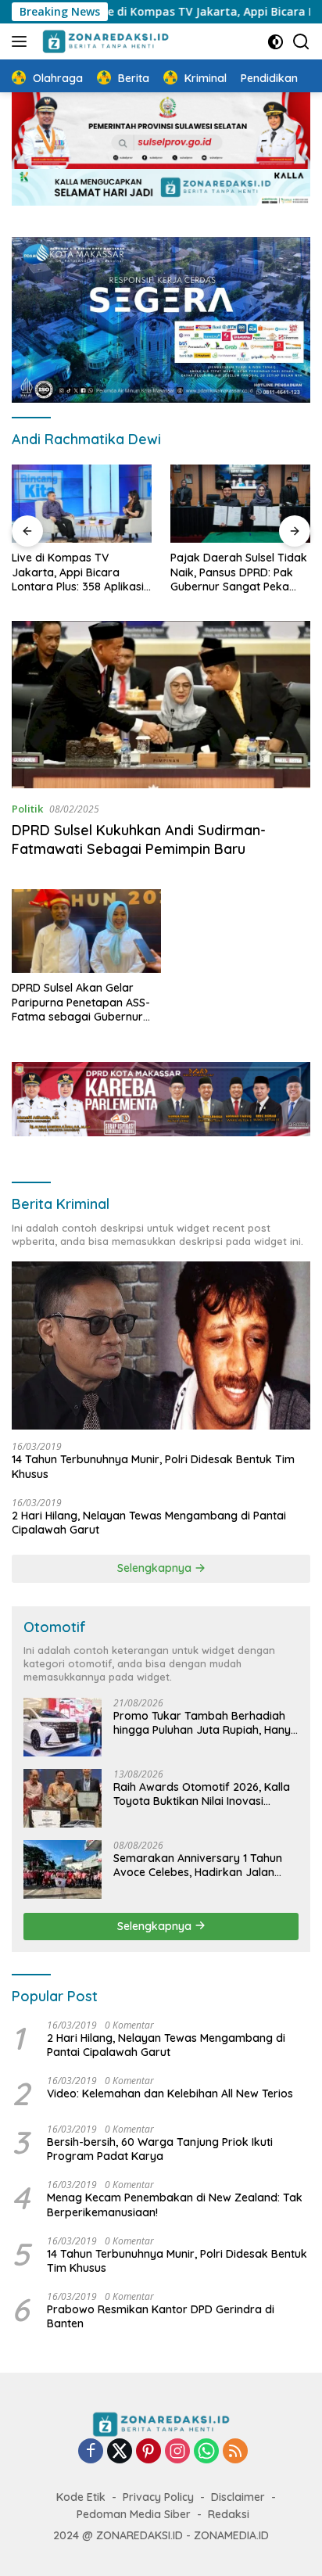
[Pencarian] (301, 42)
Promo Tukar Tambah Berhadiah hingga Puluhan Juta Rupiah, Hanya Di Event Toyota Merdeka (206, 1723)
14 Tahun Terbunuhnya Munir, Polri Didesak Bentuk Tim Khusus (153, 1466)
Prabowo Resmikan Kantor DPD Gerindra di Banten (161, 2316)
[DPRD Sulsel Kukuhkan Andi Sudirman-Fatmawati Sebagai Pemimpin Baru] (161, 705)
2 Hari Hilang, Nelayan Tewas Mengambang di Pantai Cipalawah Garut (149, 1523)
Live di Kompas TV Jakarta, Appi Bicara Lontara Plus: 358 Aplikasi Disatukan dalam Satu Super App (78, 572)
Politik (27, 809)
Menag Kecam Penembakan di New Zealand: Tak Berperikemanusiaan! (175, 2205)
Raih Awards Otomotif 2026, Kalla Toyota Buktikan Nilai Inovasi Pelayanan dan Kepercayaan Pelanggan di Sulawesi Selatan (202, 1794)
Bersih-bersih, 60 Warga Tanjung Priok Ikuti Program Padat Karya (160, 2149)
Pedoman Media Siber (134, 2514)
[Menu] (22, 41)
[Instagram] (177, 2452)
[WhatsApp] (206, 2452)
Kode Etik (81, 2497)
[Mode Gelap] (275, 42)
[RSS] (235, 2452)
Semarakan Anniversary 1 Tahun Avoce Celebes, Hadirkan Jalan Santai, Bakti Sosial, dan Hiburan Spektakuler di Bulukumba (198, 1865)
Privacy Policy (158, 2497)
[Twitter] (120, 2452)
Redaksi (229, 2514)
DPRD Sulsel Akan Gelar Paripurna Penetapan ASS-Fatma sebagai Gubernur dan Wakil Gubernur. (81, 1002)
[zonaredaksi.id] (104, 41)
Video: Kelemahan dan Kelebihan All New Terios (170, 2093)
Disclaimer (238, 2497)
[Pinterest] (148, 2452)
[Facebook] (91, 2452)
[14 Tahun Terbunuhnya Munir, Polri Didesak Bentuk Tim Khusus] (161, 1345)
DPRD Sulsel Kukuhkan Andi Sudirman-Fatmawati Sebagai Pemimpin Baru (139, 839)
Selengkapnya (156, 1568)
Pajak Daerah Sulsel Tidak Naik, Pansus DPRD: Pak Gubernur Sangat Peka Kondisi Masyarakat (239, 572)
